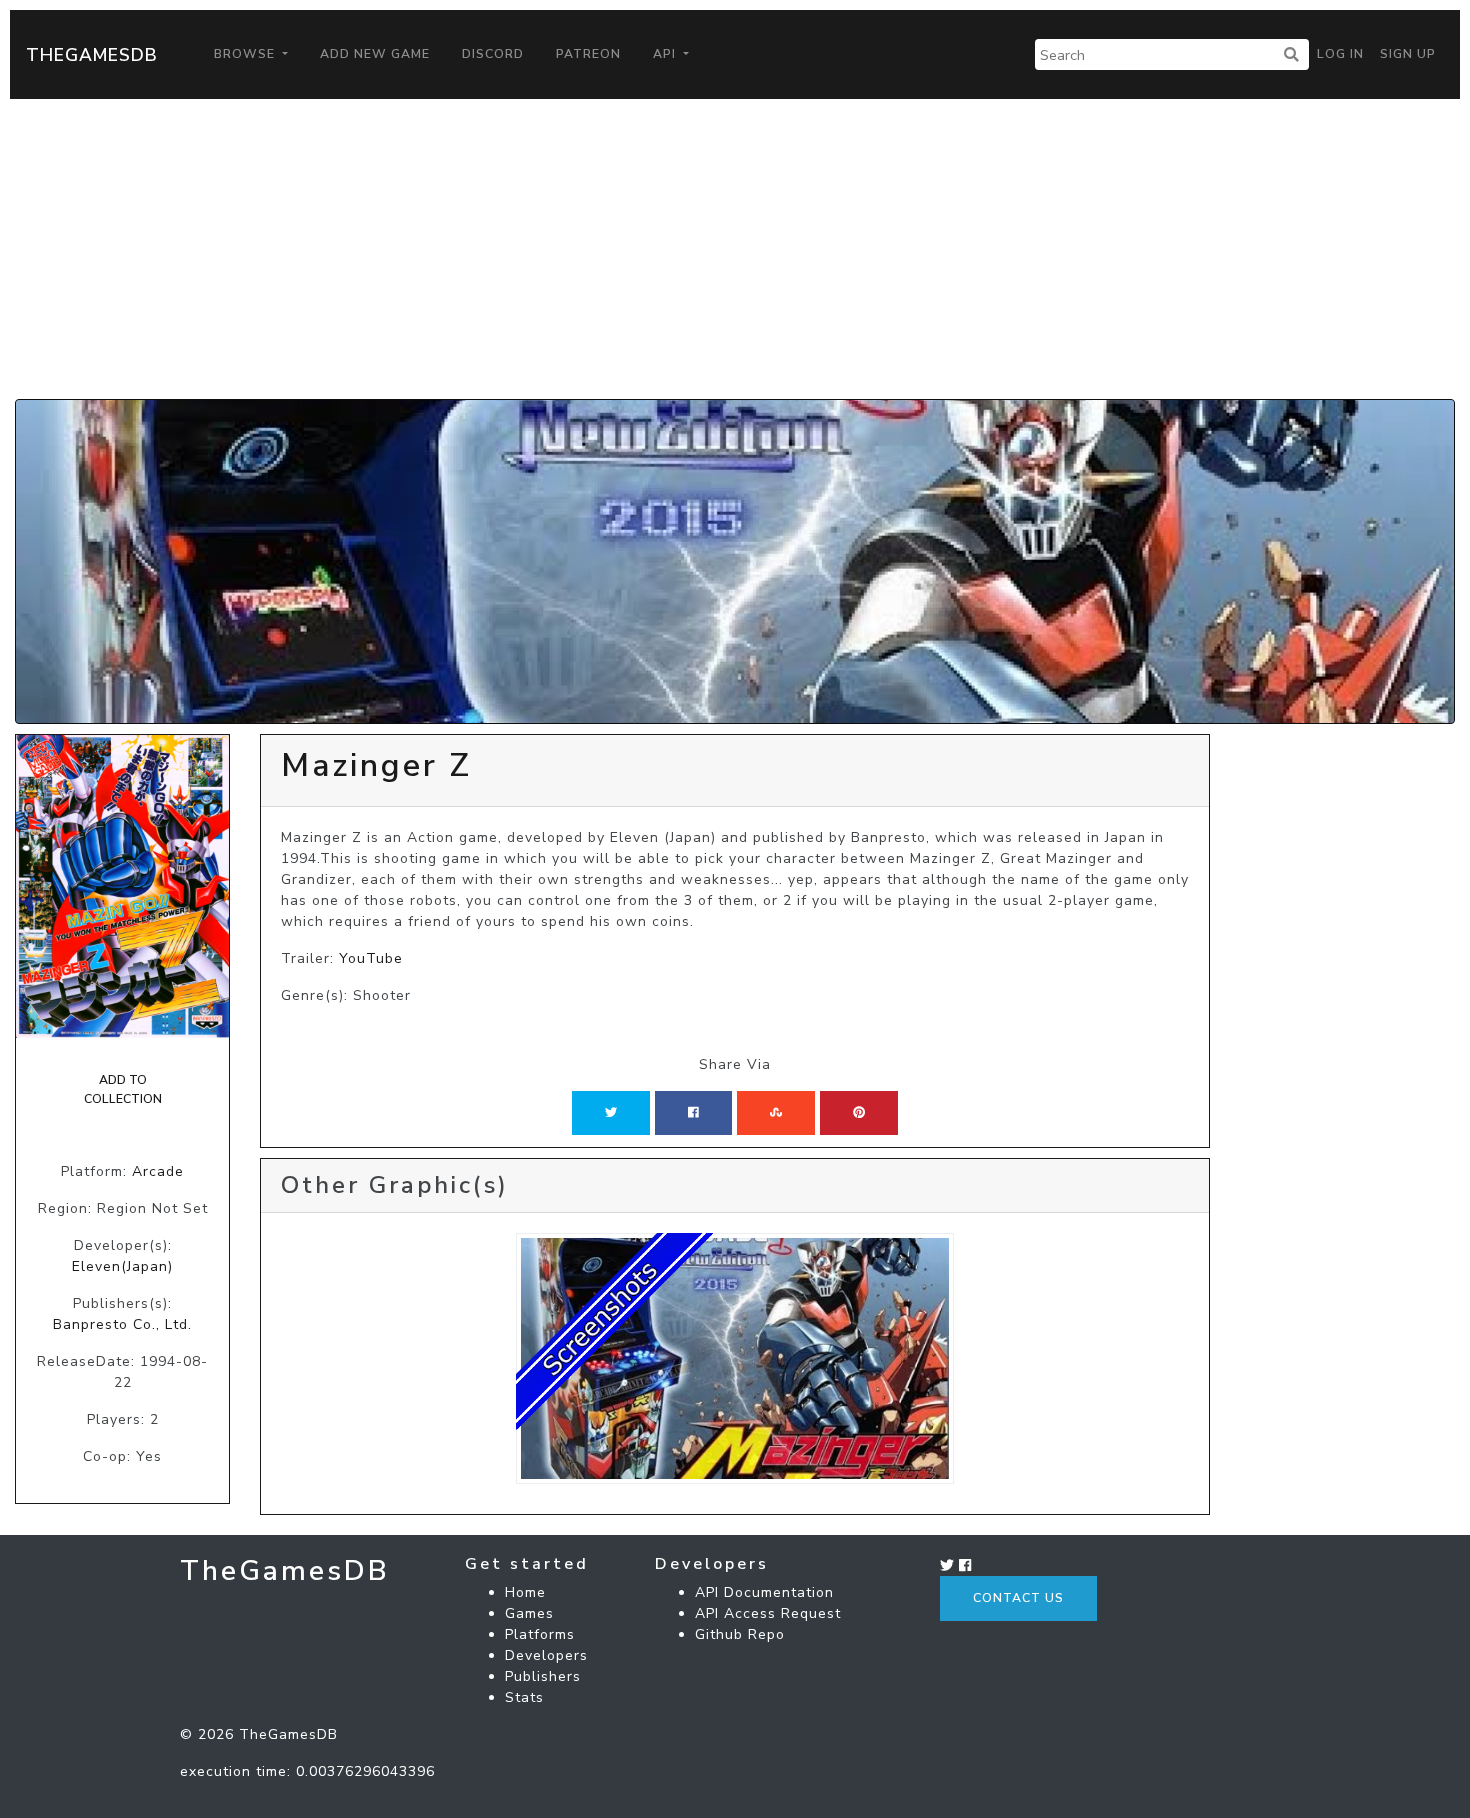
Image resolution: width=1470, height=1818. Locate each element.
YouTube (371, 958)
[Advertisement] (735, 249)
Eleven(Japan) (122, 1266)
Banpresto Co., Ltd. (122, 1324)
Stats (524, 1697)
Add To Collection (123, 1089)
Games (529, 1613)
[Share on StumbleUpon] (776, 1113)
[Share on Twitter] (611, 1113)
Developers (546, 1655)
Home (525, 1592)
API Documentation (764, 1592)
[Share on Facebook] (693, 1113)
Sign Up (1408, 54)
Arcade (158, 1171)
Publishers (543, 1676)
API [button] (666, 54)
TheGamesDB (92, 55)
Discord (493, 54)
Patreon (588, 54)
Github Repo (740, 1634)
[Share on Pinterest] (859, 1113)
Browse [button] (246, 54)
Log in (1340, 54)
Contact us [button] (1018, 1598)
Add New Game (375, 54)
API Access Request (768, 1613)
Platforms (540, 1634)
